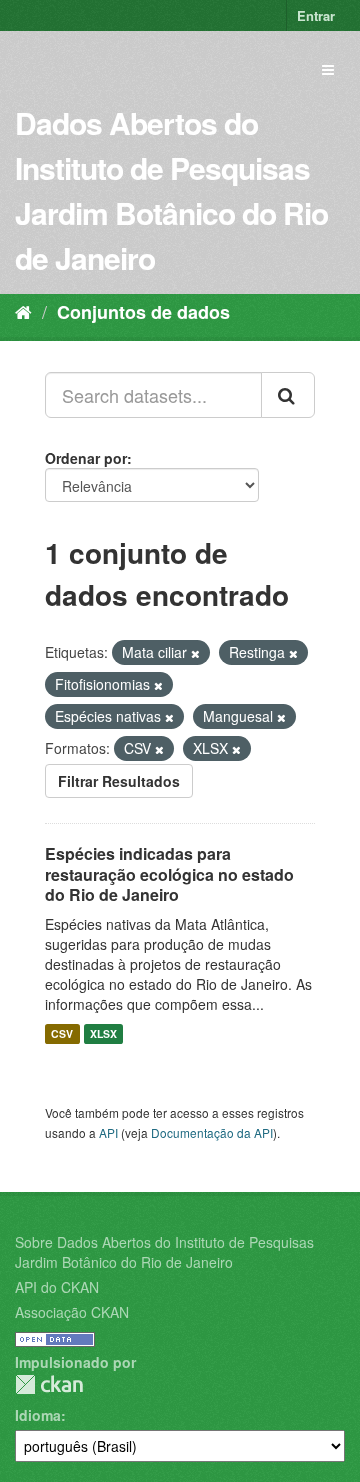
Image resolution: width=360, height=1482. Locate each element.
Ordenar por (86, 458)
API (108, 1132)
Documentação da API (212, 1132)
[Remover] (195, 653)
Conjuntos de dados (143, 312)
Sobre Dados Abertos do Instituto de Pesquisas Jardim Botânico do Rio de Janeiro (164, 1252)
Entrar (316, 15)
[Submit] (288, 395)
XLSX (103, 1033)
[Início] (23, 311)
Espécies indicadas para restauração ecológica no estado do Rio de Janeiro (169, 874)
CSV (62, 1033)
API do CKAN (57, 1287)
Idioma (38, 1415)
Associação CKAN (72, 1312)
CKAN (49, 1384)
